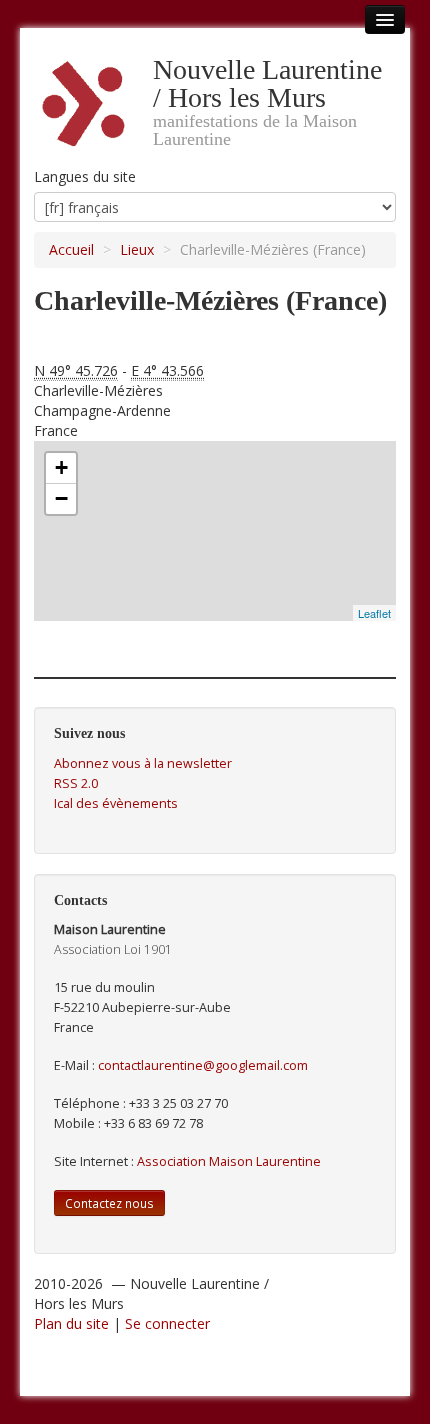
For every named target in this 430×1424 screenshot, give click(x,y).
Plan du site (71, 1323)
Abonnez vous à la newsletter (143, 763)
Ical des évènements (116, 803)
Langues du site (85, 176)
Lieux (137, 249)
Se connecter (167, 1323)
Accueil (71, 249)
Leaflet (374, 613)
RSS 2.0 (76, 783)
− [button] (61, 498)
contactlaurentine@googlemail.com (203, 1065)
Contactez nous (109, 1203)
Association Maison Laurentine (229, 1161)
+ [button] (61, 467)
